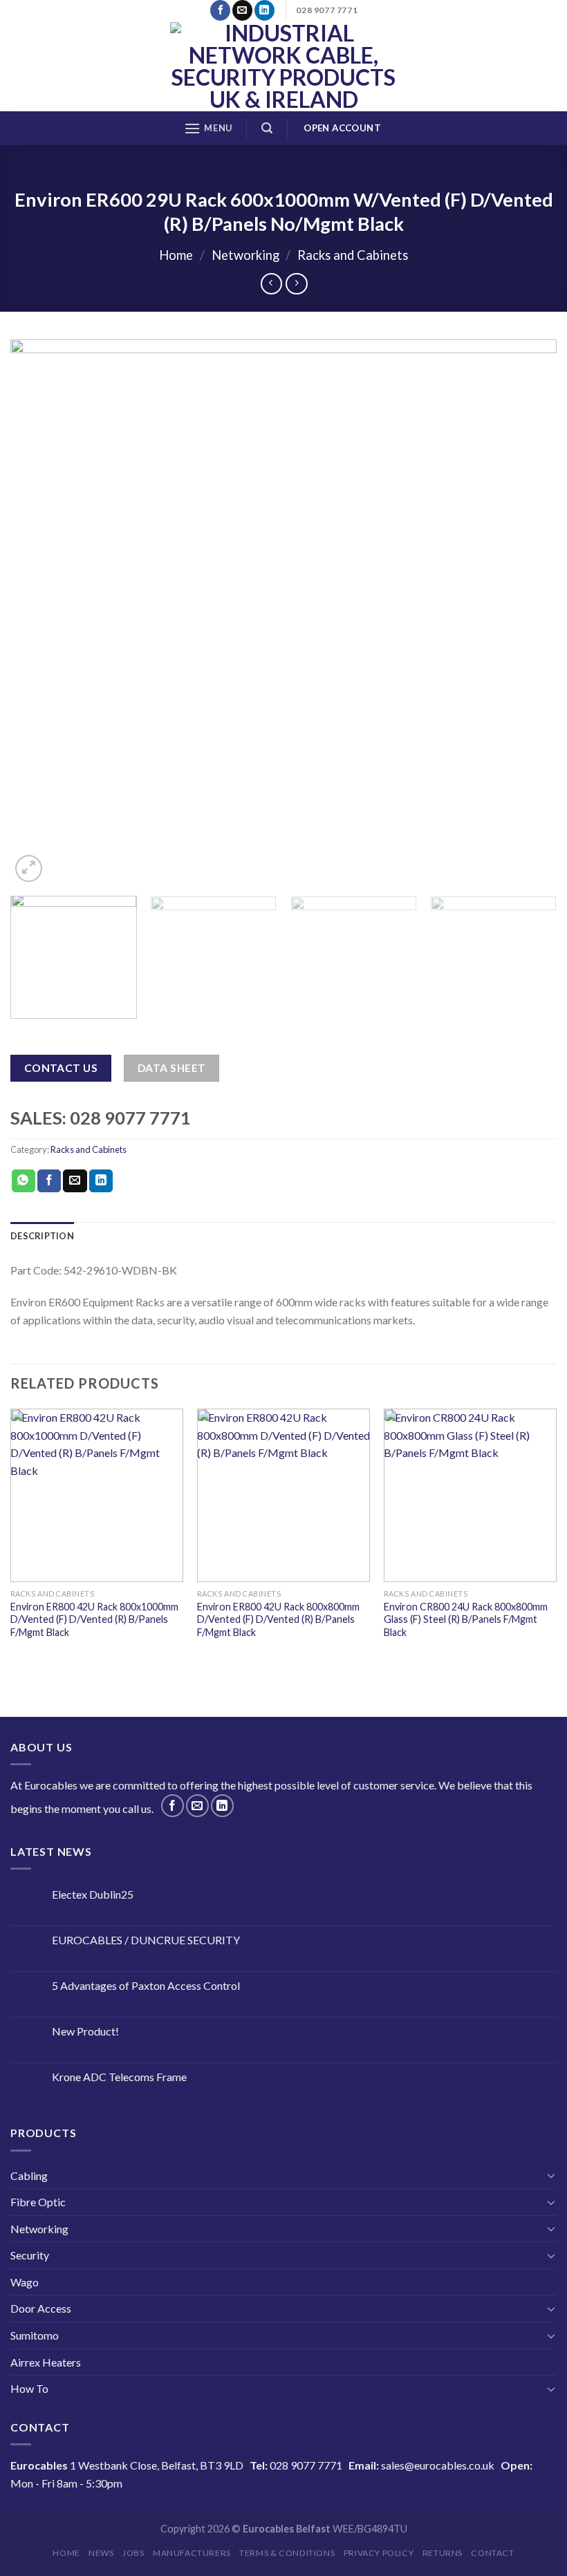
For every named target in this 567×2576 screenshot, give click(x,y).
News (101, 2553)
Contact (492, 2553)
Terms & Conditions (287, 2553)
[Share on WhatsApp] (24, 1181)
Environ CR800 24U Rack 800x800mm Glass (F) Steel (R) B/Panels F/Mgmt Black (466, 1619)
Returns (443, 2553)
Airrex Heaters (46, 2362)
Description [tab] (42, 1236)
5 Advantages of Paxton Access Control (146, 1985)
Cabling (29, 2175)
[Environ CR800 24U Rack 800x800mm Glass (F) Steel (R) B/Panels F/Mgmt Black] (470, 1495)
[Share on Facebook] (49, 1181)
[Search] (267, 128)
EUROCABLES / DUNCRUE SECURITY (146, 1940)
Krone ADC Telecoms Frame (119, 2077)
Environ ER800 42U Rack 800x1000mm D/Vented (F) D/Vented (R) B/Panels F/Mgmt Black (94, 1619)
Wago (25, 2282)
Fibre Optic (38, 2202)
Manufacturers (192, 2553)
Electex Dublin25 (93, 1894)
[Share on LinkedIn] (101, 1181)
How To (29, 2388)
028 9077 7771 (306, 2465)
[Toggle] (551, 2175)
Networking (245, 255)
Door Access (41, 2308)
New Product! (85, 2031)
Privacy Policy (379, 2553)
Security (30, 2255)
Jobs (133, 2553)
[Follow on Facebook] (220, 10)
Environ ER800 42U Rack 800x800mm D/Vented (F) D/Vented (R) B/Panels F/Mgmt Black (278, 1619)
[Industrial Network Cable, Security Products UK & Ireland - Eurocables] (284, 66)
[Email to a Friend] (75, 1181)
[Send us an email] (242, 10)
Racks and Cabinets (353, 255)
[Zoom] (29, 868)
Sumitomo (35, 2335)
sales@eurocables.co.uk (438, 2465)
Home (176, 255)
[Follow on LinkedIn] (264, 10)
